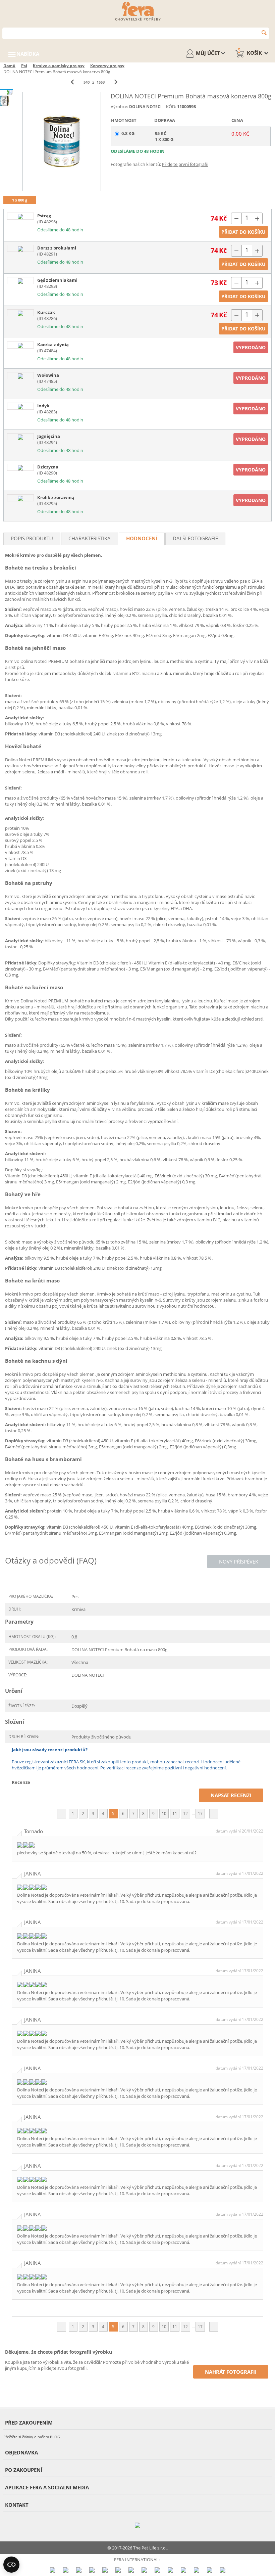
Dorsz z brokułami (57, 248)
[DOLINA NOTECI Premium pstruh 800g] (20, 216)
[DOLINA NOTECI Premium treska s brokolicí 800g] (20, 249)
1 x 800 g (20, 200)
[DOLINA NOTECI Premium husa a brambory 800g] (20, 281)
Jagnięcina (49, 436)
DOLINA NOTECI (145, 107)
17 (200, 1814)
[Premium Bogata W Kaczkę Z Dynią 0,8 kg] (20, 345)
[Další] (116, 82)
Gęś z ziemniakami (57, 280)
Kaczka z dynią (53, 345)
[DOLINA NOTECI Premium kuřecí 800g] (20, 313)
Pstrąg (44, 216)
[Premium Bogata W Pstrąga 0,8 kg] (62, 141)
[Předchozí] (72, 82)
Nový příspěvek (239, 1562)
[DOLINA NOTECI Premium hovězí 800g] (20, 376)
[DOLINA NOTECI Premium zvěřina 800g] (20, 468)
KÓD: (171, 106)
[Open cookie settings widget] (11, 2565)
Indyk (43, 406)
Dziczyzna (48, 467)
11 (175, 1814)
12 (185, 1814)
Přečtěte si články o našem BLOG (32, 2437)
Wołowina (48, 375)
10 (164, 1814)
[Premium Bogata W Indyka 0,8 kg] (20, 406)
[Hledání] (264, 33)
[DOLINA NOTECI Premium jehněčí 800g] (20, 437)
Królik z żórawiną (56, 497)
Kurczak (46, 312)
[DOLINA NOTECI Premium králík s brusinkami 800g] (20, 498)
